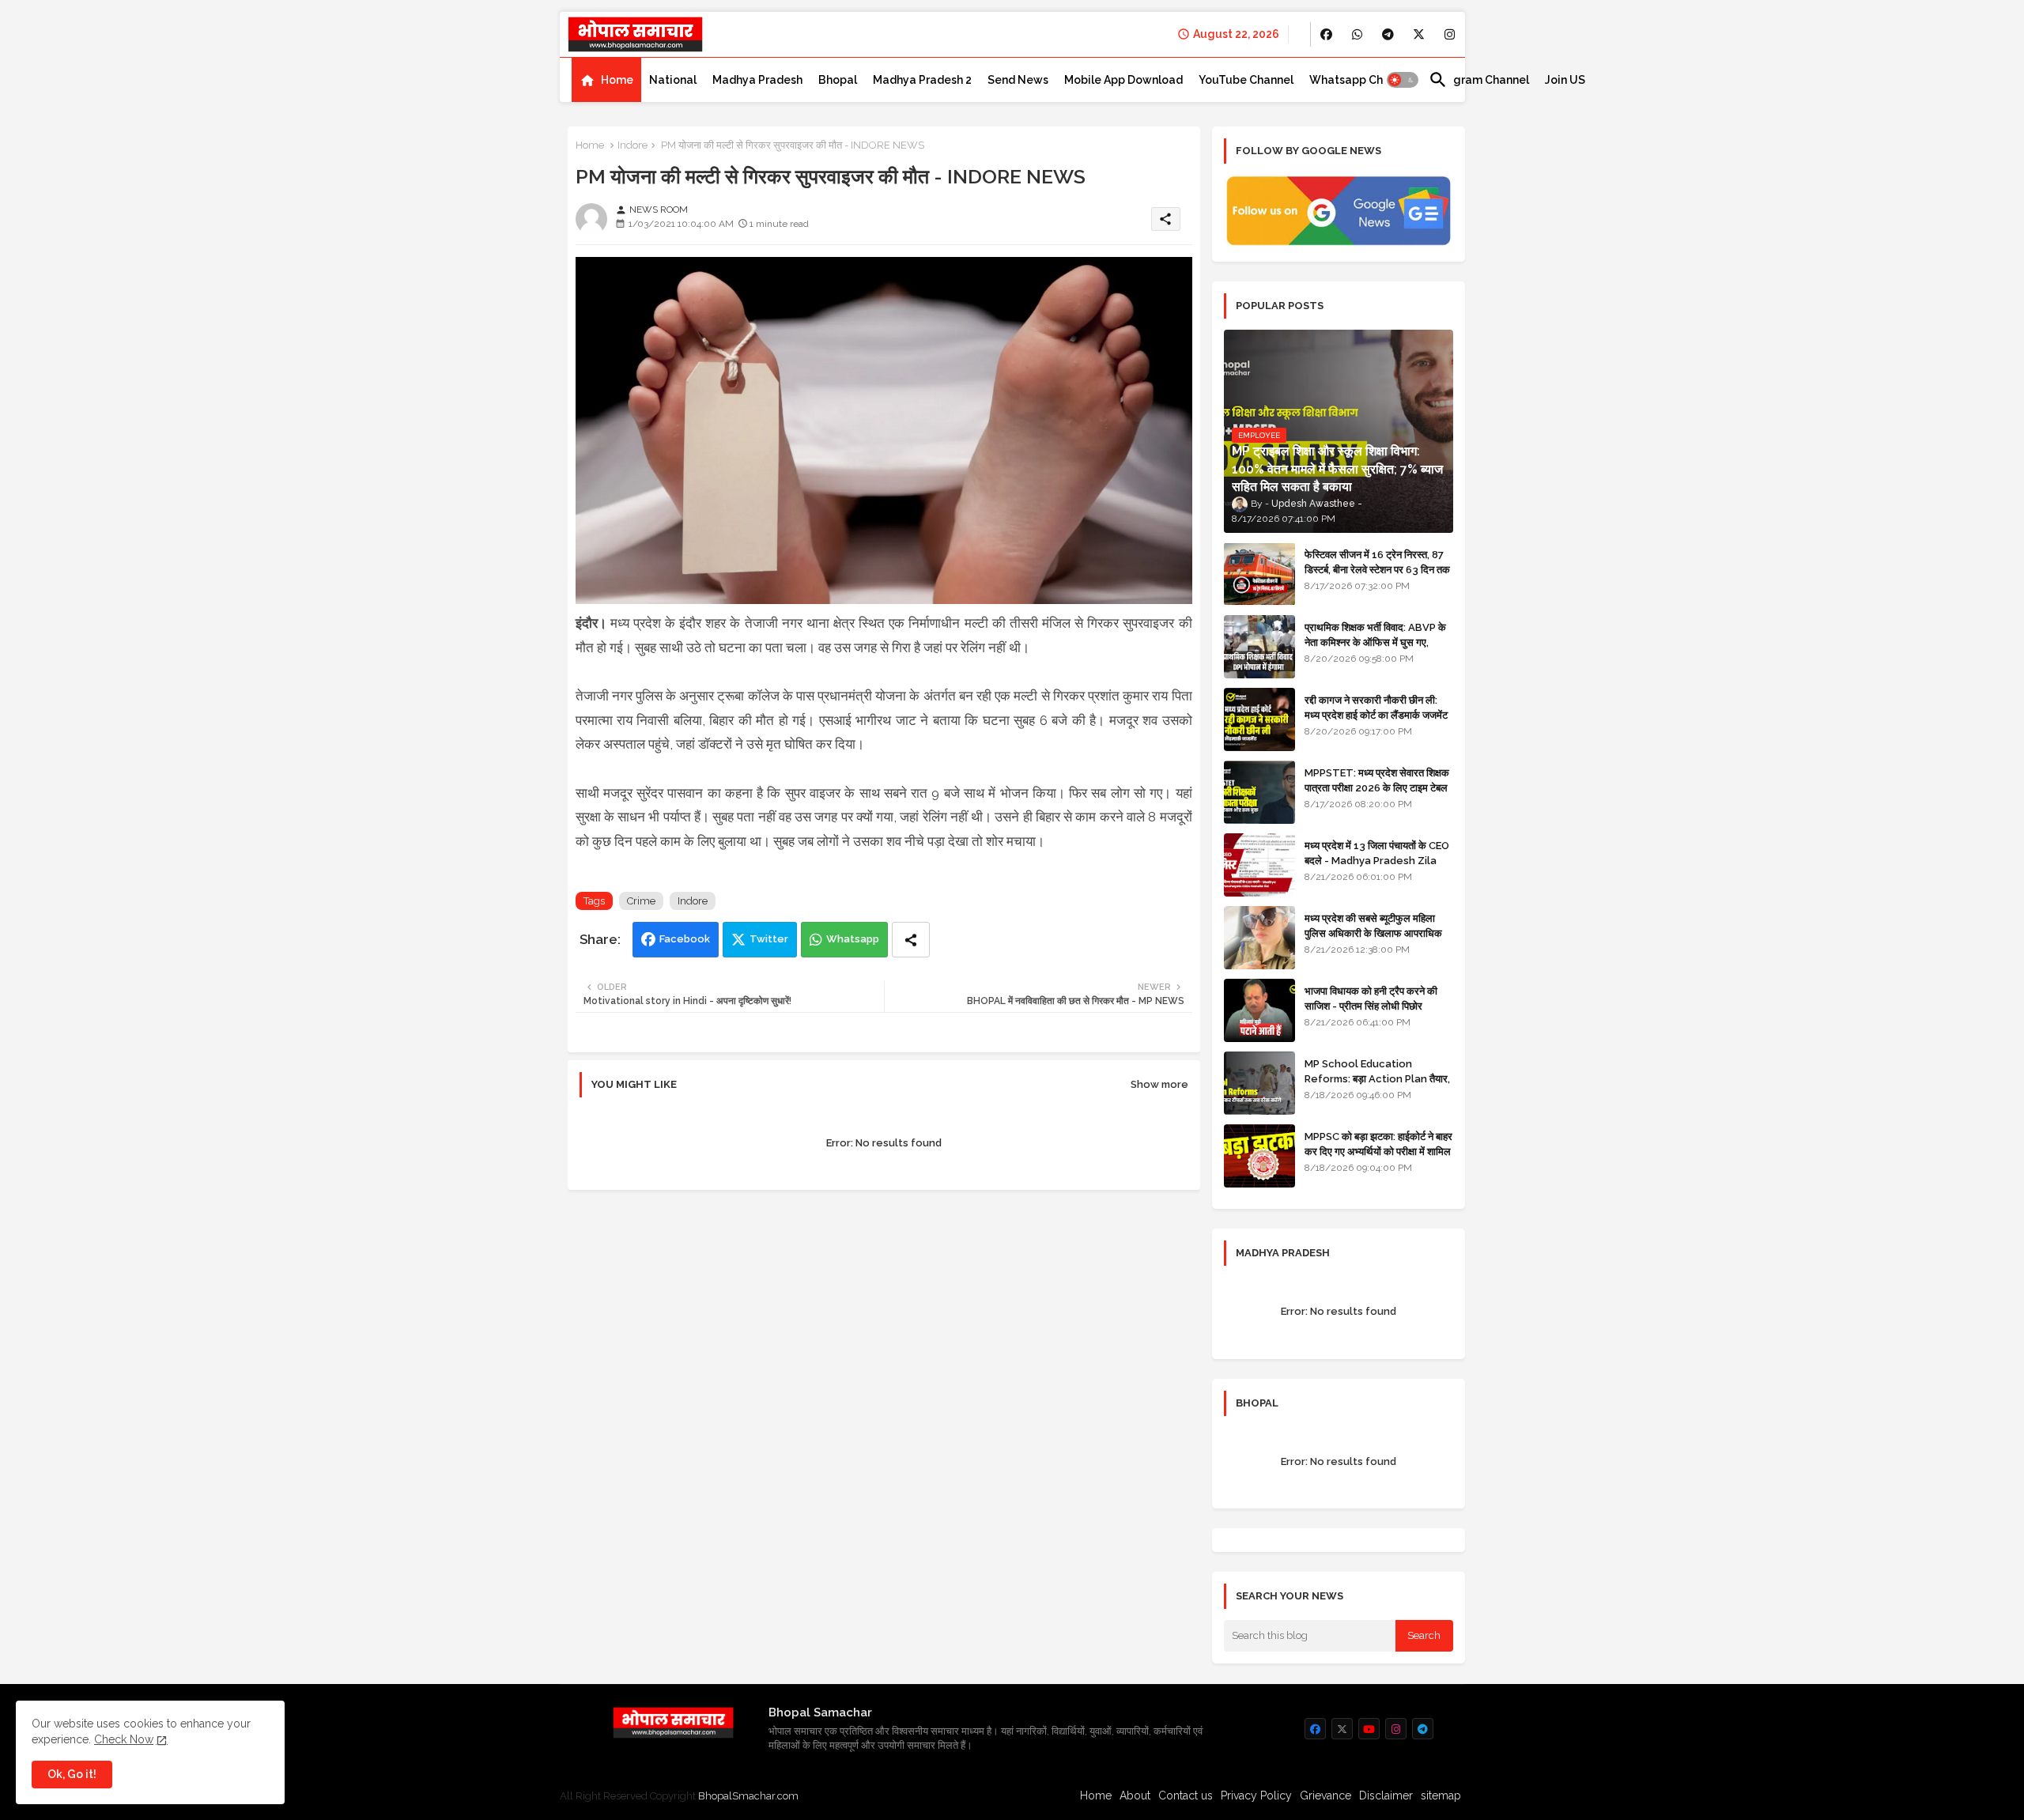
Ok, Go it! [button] (72, 1774)
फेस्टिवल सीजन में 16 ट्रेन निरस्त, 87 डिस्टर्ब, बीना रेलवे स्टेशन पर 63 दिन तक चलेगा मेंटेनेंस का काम (1377, 569)
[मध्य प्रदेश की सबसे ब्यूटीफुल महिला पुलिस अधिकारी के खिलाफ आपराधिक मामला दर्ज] (1259, 938)
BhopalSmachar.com (748, 1796)
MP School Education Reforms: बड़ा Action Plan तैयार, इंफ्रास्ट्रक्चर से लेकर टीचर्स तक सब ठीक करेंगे (1377, 1086)
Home (617, 80)
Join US (1565, 80)
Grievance (1325, 1795)
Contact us (1186, 1795)
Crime (641, 901)
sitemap (1441, 1795)
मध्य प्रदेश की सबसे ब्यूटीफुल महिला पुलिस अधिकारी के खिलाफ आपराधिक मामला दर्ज (1373, 933)
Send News (1018, 80)
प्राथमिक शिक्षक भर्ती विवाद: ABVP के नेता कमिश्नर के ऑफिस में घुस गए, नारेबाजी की (1375, 642)
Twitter (769, 939)
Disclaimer (1386, 1795)
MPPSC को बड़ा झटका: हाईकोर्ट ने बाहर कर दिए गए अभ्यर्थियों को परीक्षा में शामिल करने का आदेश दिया (1378, 1151)
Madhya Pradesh (757, 80)
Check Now (124, 1739)
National (673, 80)
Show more (1159, 1084)
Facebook (685, 939)
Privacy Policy (1256, 1795)
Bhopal (838, 80)
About (1135, 1795)
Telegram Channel (1479, 80)
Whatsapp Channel (1361, 80)
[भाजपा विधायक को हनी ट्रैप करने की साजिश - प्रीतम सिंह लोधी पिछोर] (1259, 1010)
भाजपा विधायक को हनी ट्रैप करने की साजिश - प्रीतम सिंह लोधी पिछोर (1371, 998)
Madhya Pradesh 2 (922, 80)
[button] (1403, 80)
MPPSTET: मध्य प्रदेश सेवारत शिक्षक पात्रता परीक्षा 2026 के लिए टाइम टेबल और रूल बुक (1377, 787)
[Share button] (911, 940)
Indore (632, 145)
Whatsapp (853, 939)
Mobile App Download (1123, 80)
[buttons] (1326, 34)
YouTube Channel (1246, 80)
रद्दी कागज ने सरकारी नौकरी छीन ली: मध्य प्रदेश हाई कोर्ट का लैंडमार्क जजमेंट (1376, 707)
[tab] (606, 80)
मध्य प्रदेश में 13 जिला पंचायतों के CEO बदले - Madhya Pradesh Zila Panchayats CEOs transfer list (1377, 867)
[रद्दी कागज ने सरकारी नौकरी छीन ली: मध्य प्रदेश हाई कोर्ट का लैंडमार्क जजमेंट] (1259, 719)
